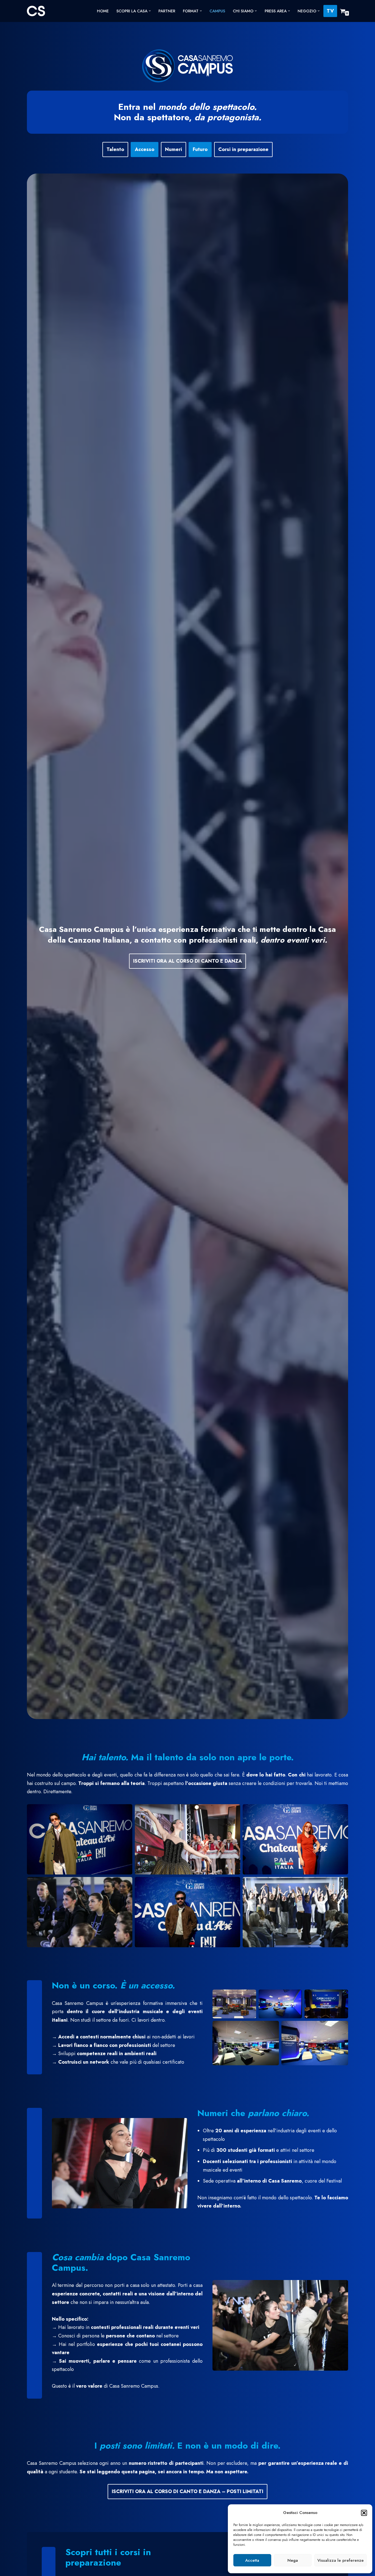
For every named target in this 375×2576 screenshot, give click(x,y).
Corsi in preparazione (243, 149)
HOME (103, 11)
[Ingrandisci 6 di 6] (341, 1884)
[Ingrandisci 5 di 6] (233, 1884)
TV (330, 11)
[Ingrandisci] (180, 2125)
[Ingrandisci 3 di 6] (341, 1811)
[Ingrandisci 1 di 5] (249, 1997)
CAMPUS (217, 11)
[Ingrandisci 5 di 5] (341, 2028)
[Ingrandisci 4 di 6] (125, 1884)
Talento (115, 149)
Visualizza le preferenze (341, 2560)
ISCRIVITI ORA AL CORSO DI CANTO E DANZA (187, 961)
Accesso (145, 149)
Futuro (200, 149)
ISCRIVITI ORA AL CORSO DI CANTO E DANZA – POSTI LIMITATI (187, 2491)
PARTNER (167, 11)
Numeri (173, 149)
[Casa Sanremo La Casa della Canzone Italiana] (36, 11)
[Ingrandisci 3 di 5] (341, 1997)
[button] (364, 2513)
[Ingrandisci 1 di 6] (125, 1811)
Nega (293, 2560)
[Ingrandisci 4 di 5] (272, 2028)
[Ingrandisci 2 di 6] (233, 1811)
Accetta (252, 2560)
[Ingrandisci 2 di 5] (295, 1997)
